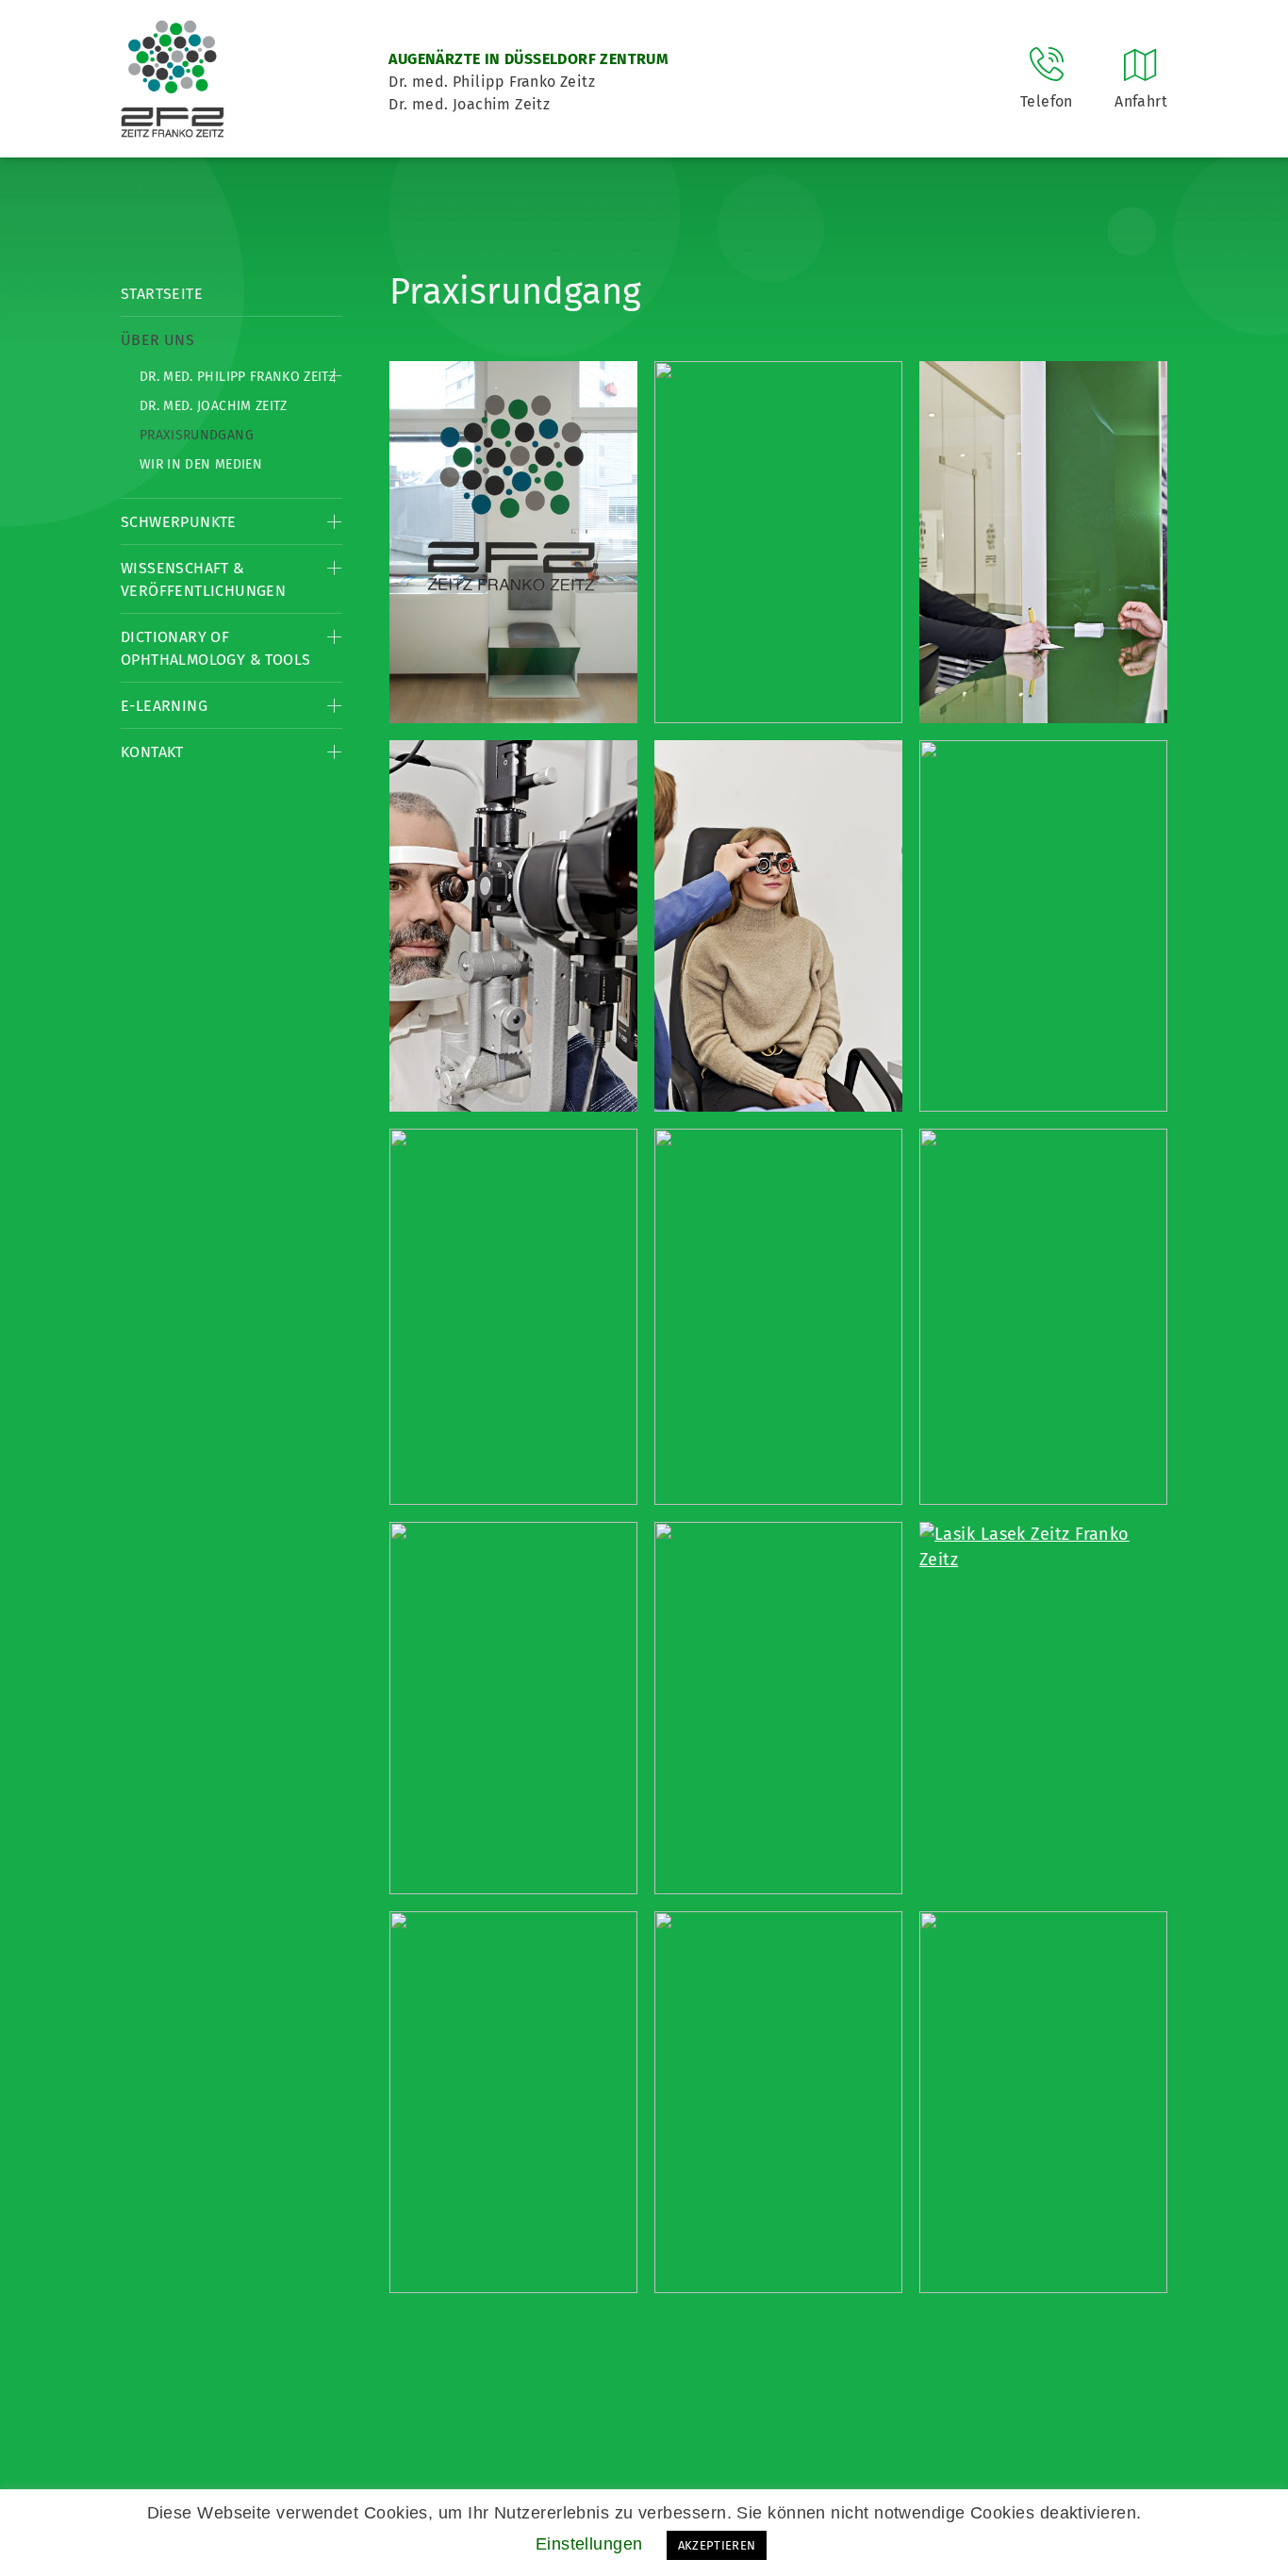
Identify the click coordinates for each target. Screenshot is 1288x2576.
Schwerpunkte (179, 522)
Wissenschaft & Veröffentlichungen (203, 579)
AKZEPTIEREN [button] (717, 2545)
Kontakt (152, 752)
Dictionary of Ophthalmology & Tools (215, 648)
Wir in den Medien (201, 464)
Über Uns (157, 340)
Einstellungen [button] (589, 2544)
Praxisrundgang (197, 435)
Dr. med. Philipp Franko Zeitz (238, 377)
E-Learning (164, 706)
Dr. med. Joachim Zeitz (214, 406)
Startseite (162, 294)
